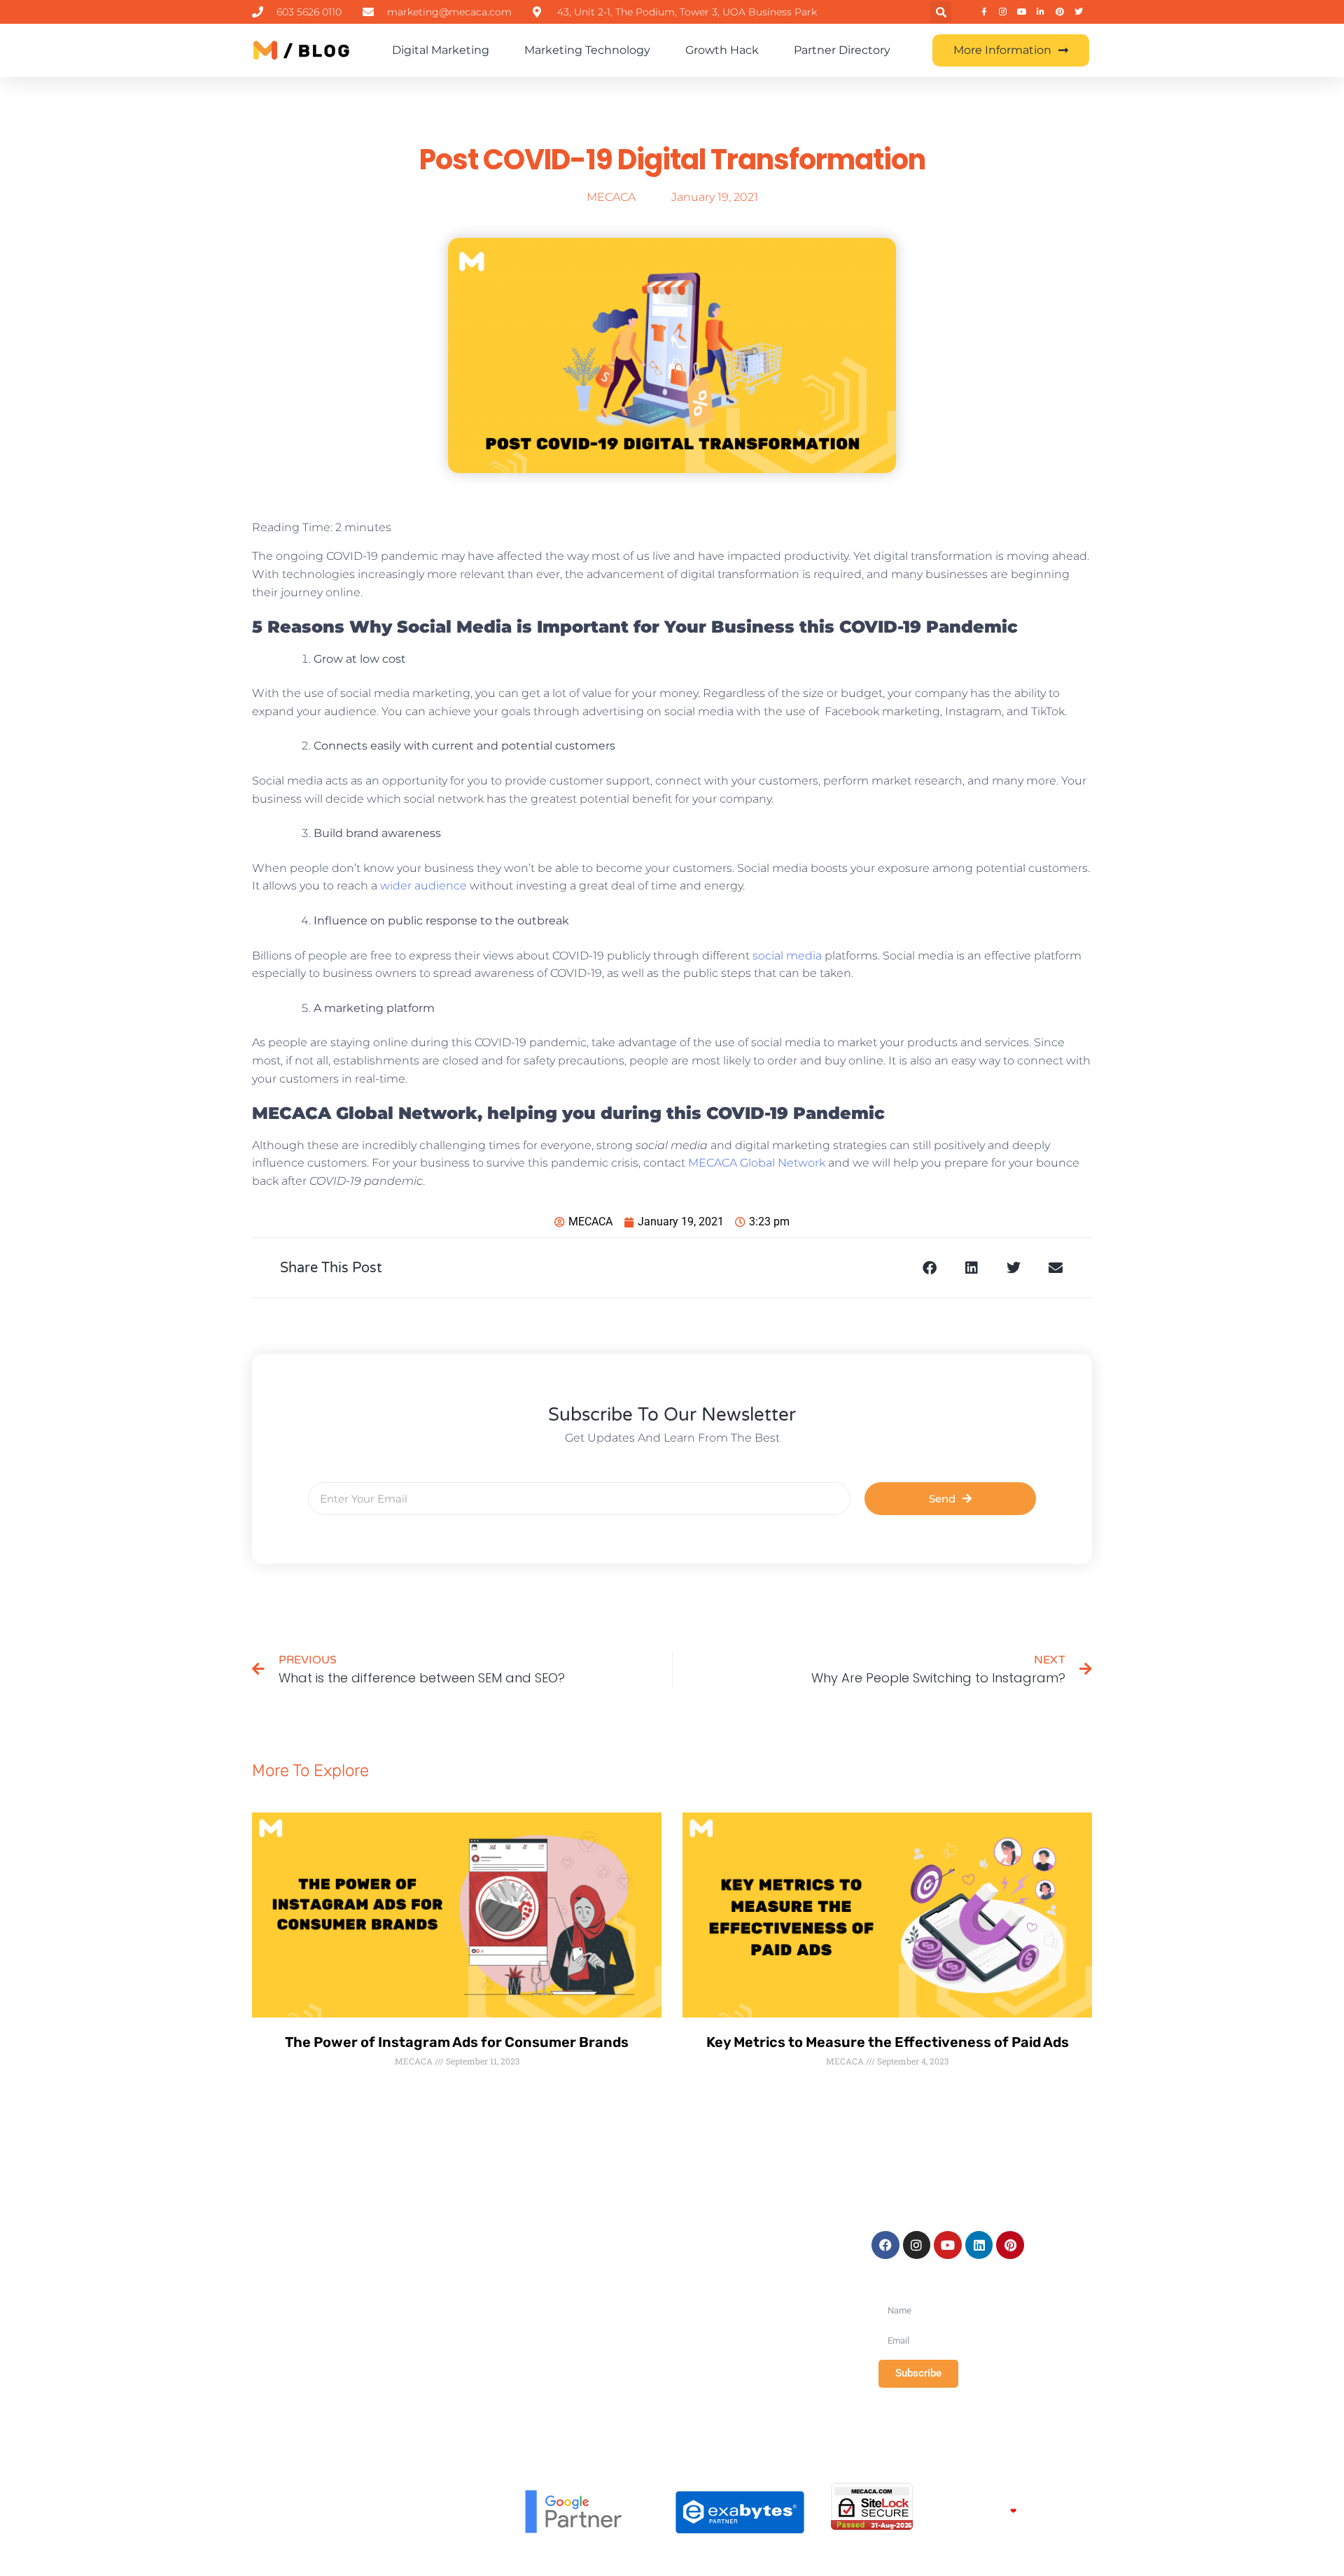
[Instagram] (917, 2245)
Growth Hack (722, 50)
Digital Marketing (441, 50)
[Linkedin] (979, 2245)
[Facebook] (885, 2245)
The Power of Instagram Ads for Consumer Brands (457, 2042)
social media (787, 956)
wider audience (423, 886)
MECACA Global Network (755, 1163)
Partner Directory (842, 50)
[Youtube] (948, 2245)
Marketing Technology (587, 50)
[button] (941, 12)
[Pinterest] (1010, 2245)
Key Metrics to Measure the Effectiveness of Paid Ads (888, 2042)
